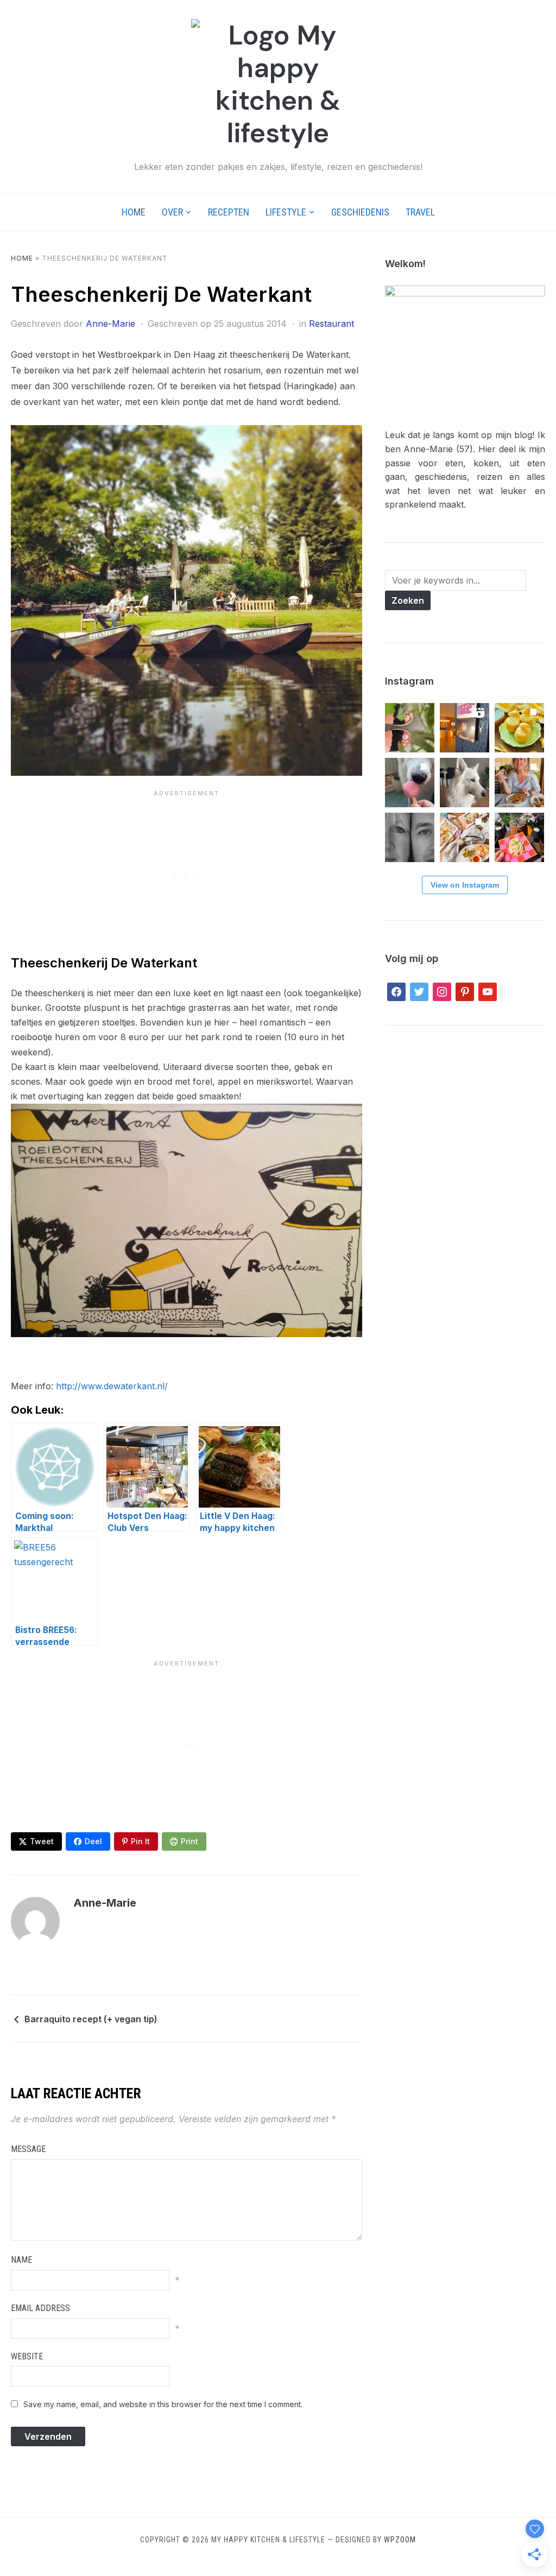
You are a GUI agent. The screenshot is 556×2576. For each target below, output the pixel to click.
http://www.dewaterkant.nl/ (112, 1386)
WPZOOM (400, 2540)
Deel (93, 1841)
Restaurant (331, 324)
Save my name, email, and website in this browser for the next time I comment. (163, 2404)
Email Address (40, 2308)
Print (189, 1841)
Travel (420, 212)
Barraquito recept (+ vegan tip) (91, 2019)
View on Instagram (465, 885)
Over (172, 212)
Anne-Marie (110, 324)
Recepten (229, 212)
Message (28, 2149)
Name (21, 2260)
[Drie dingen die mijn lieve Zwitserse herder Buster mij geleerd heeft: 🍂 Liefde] (465, 783)
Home (134, 212)
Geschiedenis (360, 212)
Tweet (42, 1841)
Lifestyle (286, 212)
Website (27, 2356)
